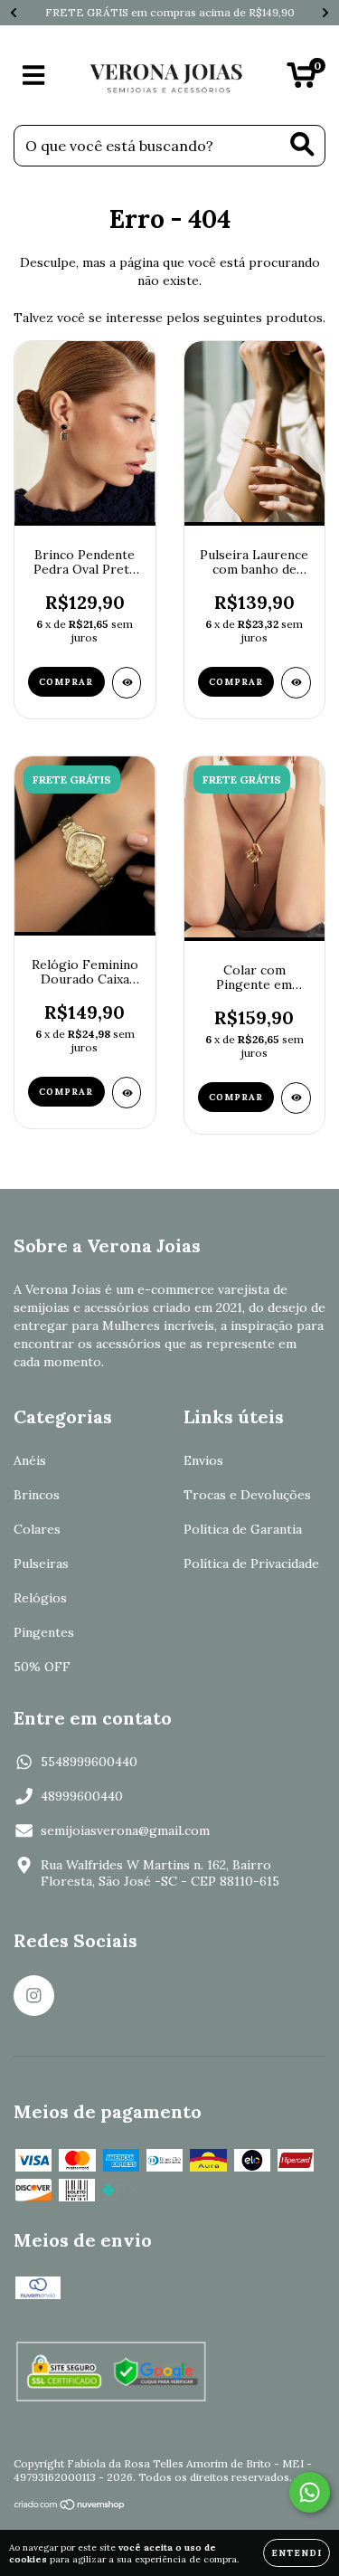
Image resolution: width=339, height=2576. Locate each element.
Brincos (37, 1495)
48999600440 (82, 1796)
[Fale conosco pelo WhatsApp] (310, 2492)
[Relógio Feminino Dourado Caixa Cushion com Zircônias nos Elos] (127, 1093)
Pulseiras (41, 1564)
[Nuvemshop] (70, 2507)
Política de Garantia (243, 1529)
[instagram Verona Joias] (34, 1996)
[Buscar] (302, 144)
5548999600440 (89, 1762)
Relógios (40, 1598)
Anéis (30, 1460)
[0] (301, 80)
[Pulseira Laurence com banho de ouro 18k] (296, 683)
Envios (203, 1460)
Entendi (297, 2553)
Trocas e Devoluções (247, 1495)
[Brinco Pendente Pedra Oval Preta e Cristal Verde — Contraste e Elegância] (127, 683)
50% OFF (42, 1667)
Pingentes (44, 1632)
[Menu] (34, 76)
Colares (37, 1529)
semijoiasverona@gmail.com (125, 1830)
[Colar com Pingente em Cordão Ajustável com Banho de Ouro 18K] (296, 1098)
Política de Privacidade (251, 1564)
